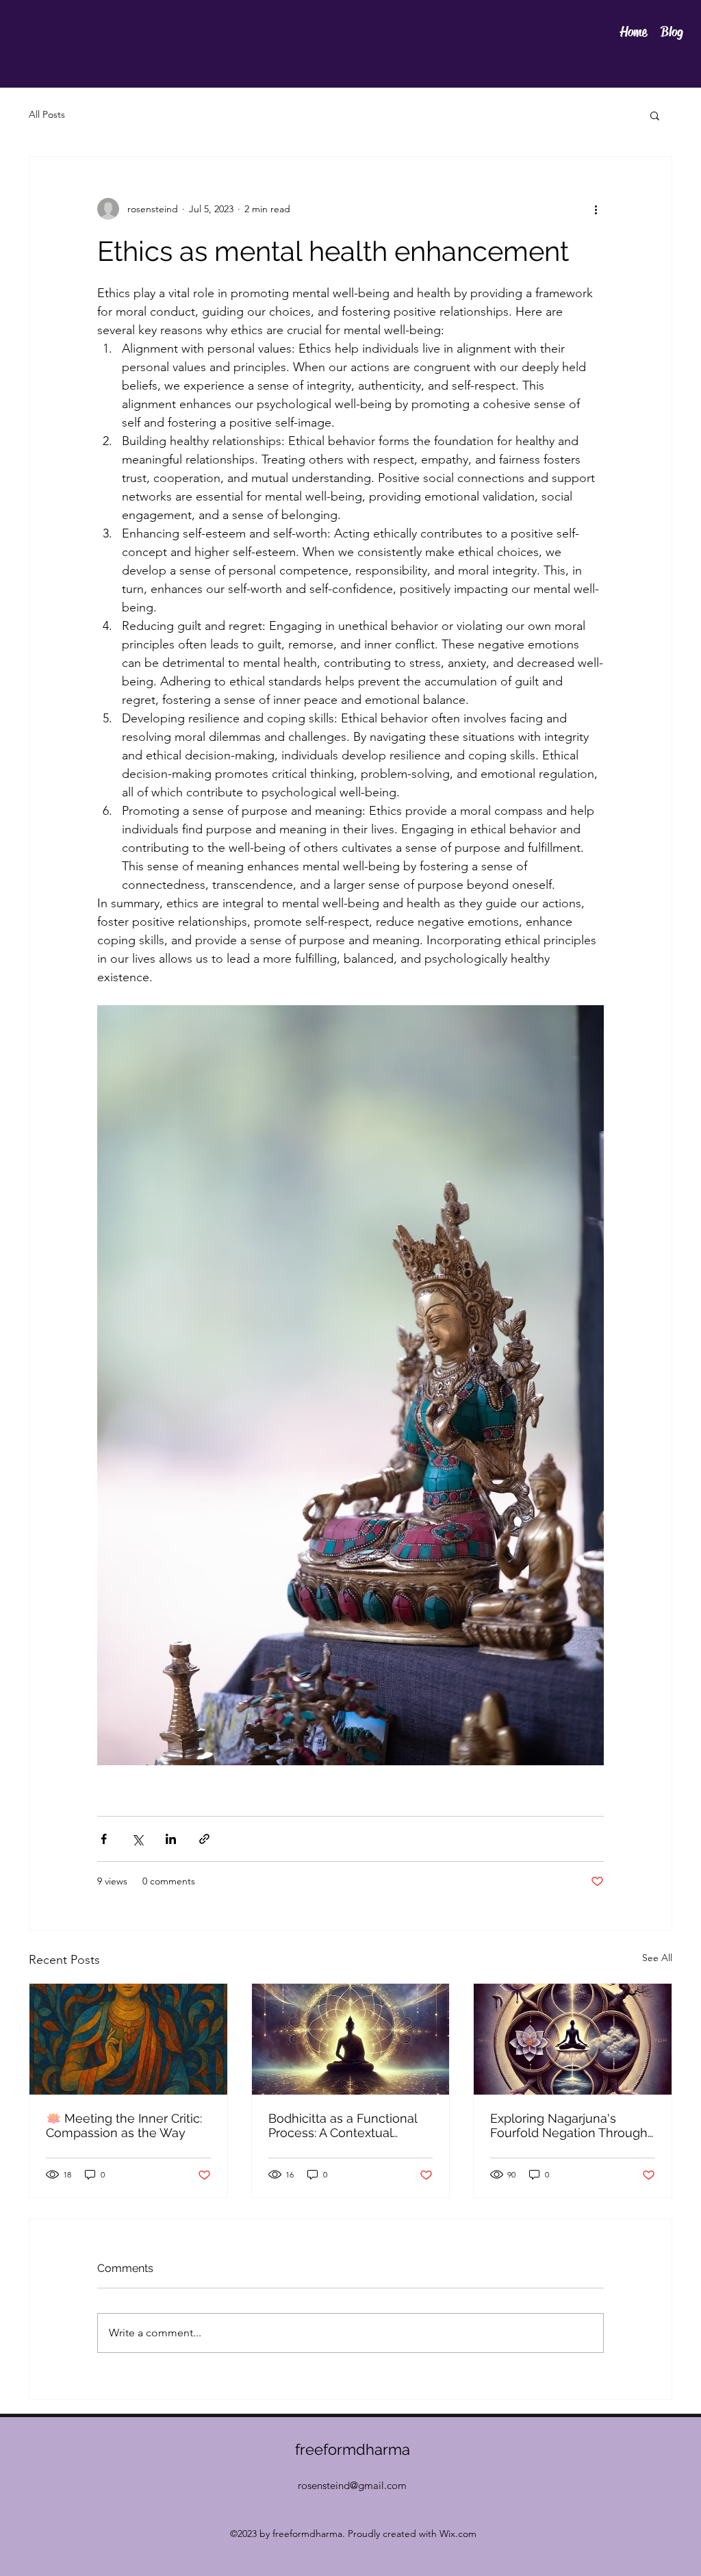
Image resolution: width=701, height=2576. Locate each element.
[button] (655, 115)
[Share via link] (204, 1839)
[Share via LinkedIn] (171, 1839)
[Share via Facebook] (104, 1839)
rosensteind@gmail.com (352, 2485)
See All (657, 1958)
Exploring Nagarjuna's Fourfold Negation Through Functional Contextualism (569, 2125)
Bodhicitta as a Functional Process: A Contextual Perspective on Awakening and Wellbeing (345, 2125)
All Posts (47, 114)
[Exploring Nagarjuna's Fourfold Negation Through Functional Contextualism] (573, 2039)
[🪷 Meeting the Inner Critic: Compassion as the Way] (128, 2039)
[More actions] (596, 209)
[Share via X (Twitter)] (137, 1839)
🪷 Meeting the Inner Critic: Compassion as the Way (124, 2125)
